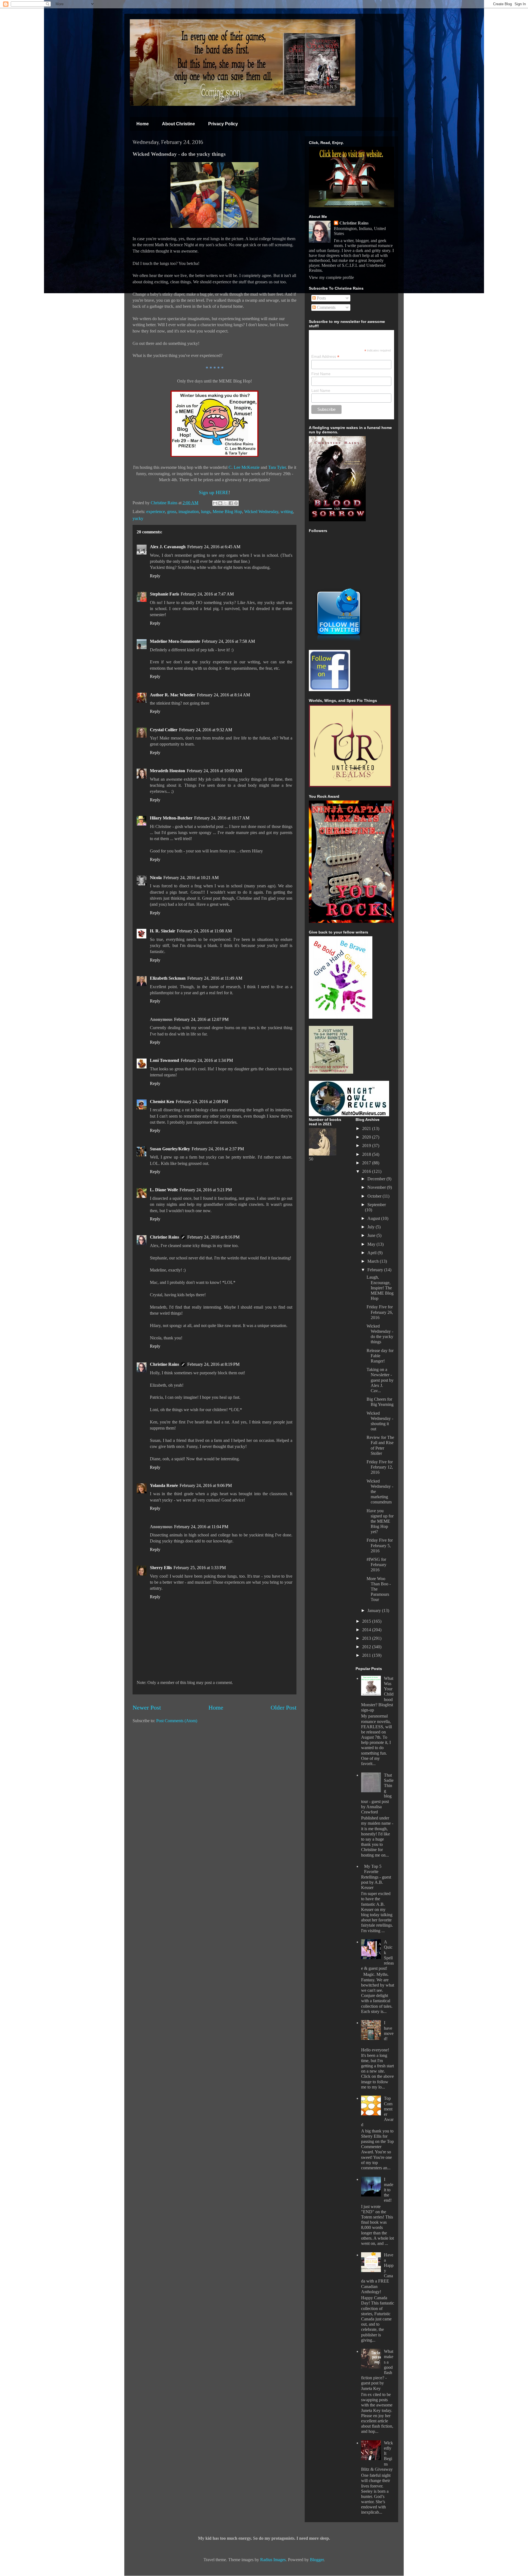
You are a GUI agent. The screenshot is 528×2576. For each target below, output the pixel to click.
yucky (138, 518)
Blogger (317, 2560)
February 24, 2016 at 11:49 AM (215, 978)
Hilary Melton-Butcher (171, 818)
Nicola (156, 878)
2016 (367, 1171)
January (375, 1610)
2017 (367, 1163)
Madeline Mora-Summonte (175, 641)
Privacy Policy (223, 124)
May (372, 1244)
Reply (155, 576)
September (377, 1205)
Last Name (321, 390)
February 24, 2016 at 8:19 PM (213, 1364)
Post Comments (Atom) (177, 1721)
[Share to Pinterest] (236, 503)
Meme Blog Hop (227, 512)
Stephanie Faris (164, 594)
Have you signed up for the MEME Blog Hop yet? (380, 1521)
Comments (326, 307)
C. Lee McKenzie (244, 467)
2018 (367, 1154)
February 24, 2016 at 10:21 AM (191, 878)
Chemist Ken (162, 1102)
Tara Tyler (277, 467)
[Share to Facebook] (231, 503)
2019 (367, 1146)
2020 (367, 1137)
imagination (189, 512)
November (377, 1187)
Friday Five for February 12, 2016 (380, 1467)
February (376, 1270)
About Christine (178, 124)
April (372, 1253)
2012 (367, 1647)
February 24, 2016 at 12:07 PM (201, 1019)
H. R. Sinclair (163, 931)
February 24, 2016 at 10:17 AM (222, 818)
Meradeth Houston (167, 771)
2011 (367, 1655)
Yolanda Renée (164, 1485)
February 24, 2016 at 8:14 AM (223, 695)
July (372, 1227)
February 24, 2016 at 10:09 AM (214, 771)
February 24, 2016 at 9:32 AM (206, 730)
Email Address (325, 357)
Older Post (284, 1707)
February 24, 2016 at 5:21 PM (206, 1190)
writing (287, 512)
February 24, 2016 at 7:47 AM (207, 594)
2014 (367, 1630)
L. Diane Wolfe (164, 1190)
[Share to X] (226, 503)
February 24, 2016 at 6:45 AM (214, 547)
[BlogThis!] (220, 503)
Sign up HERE (214, 492)
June (372, 1235)
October (375, 1196)
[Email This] (215, 503)
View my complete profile (331, 277)
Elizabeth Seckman (168, 978)
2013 (367, 1638)
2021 (367, 1128)
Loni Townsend (164, 1060)
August (374, 1218)
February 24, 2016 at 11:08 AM (204, 931)
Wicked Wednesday (261, 512)
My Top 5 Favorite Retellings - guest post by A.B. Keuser (376, 1877)
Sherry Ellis (161, 1568)
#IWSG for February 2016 (376, 1565)
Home (143, 124)
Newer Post (147, 1707)
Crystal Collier (164, 730)
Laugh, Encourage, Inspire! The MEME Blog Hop (380, 1288)
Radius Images (273, 2560)
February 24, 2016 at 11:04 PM (201, 1527)
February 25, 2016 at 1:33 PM (200, 1568)
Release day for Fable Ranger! (380, 1356)
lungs (206, 512)
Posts (321, 298)
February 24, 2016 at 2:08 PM (202, 1102)
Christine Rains (165, 503)
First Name (321, 374)
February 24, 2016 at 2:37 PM (218, 1149)
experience (156, 512)
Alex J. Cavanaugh (168, 547)
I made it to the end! (389, 2190)
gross (172, 512)
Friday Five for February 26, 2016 (380, 1312)
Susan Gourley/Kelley (170, 1149)
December (377, 1179)
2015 (367, 1621)
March (374, 1261)
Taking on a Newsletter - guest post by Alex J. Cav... (380, 1380)
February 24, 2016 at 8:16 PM (213, 1237)
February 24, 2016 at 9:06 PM (206, 1485)
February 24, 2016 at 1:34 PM (207, 1060)
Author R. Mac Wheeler (173, 695)
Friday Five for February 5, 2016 (380, 1545)
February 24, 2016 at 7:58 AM (228, 641)
